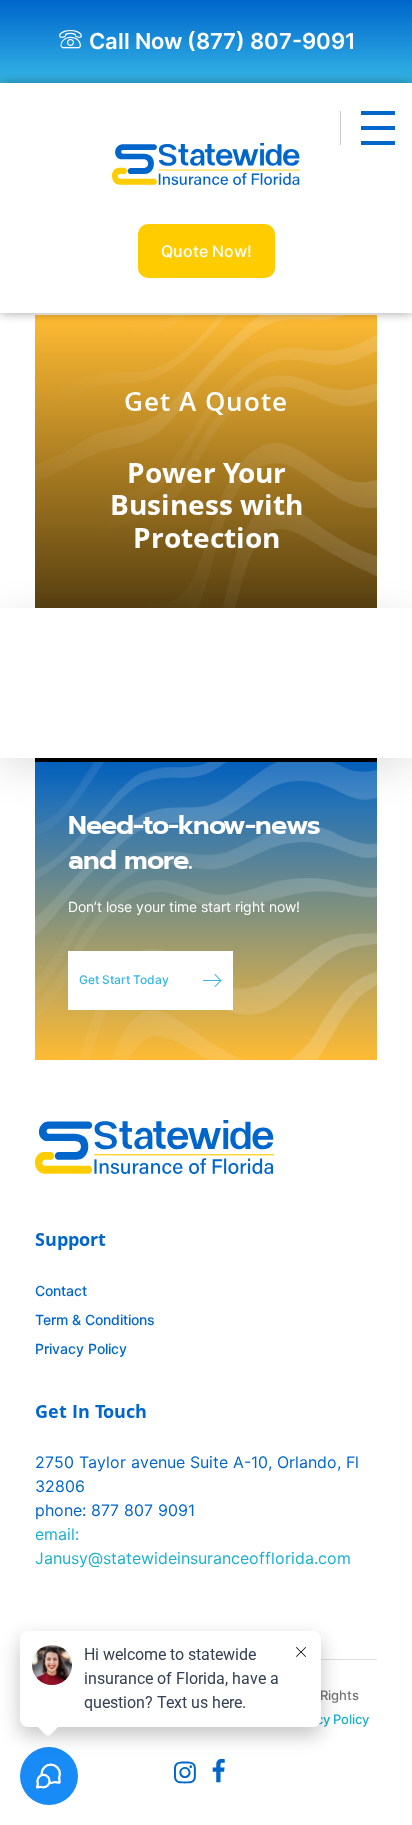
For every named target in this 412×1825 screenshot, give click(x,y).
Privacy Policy (327, 1719)
